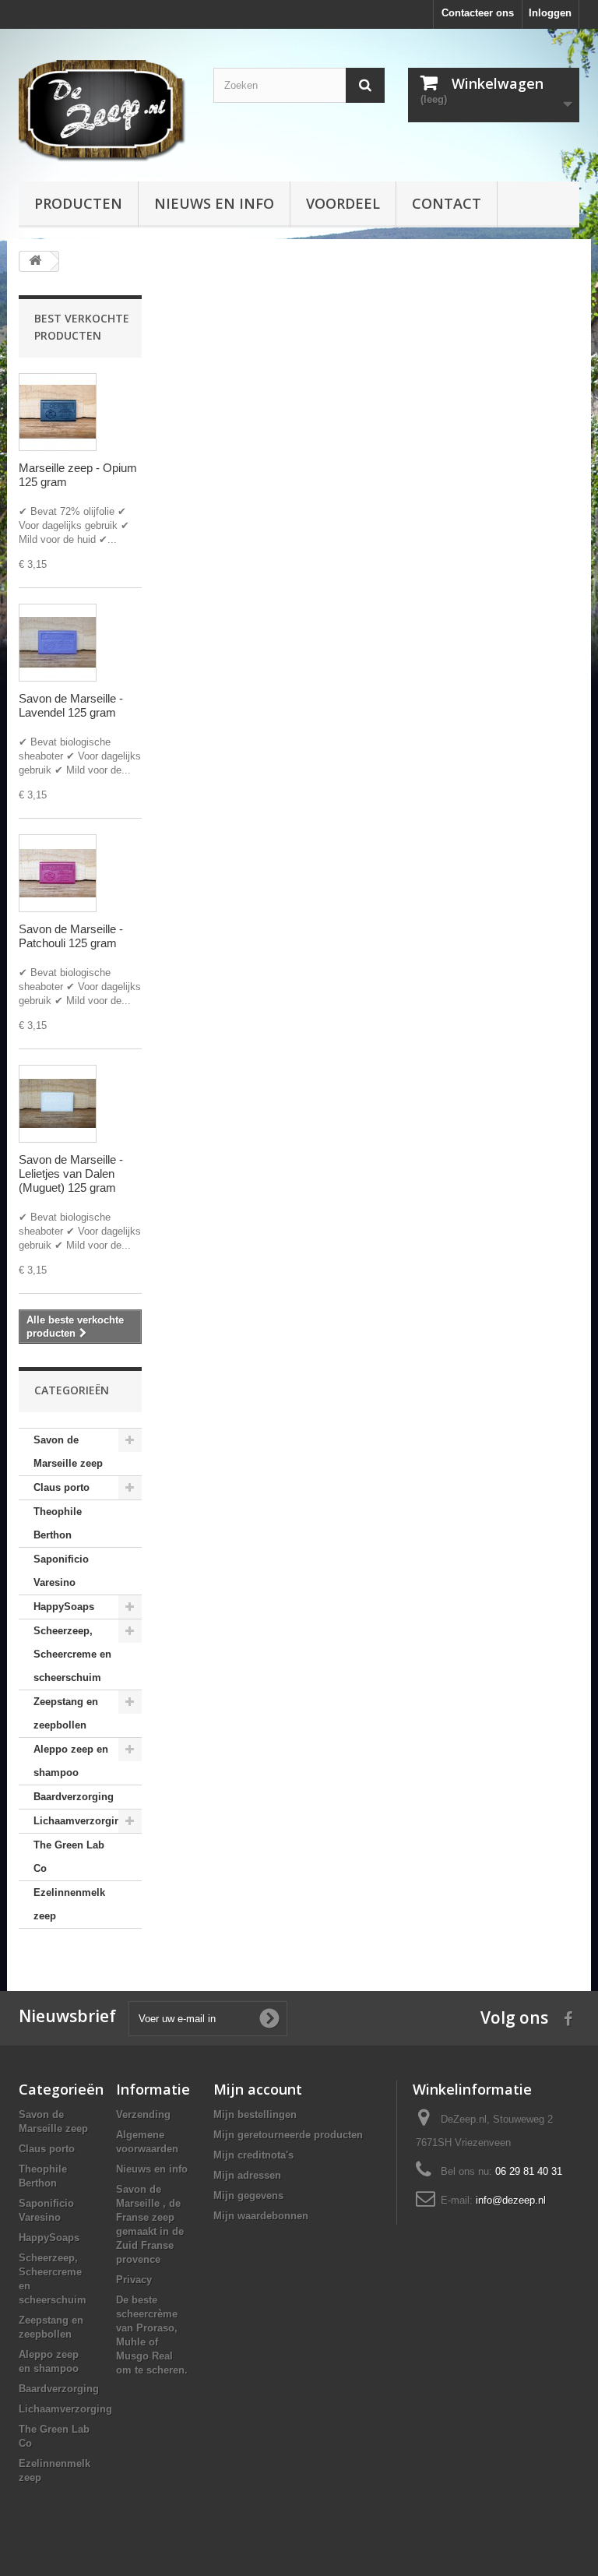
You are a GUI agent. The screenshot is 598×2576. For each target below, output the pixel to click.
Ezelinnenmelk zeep (69, 1904)
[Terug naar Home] (35, 261)
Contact (447, 203)
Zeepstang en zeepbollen (66, 1713)
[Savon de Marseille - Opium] (58, 412)
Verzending (143, 2114)
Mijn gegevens (248, 2195)
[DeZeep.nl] (104, 111)
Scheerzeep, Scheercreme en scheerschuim (72, 1654)
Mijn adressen (247, 2175)
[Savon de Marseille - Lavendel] (58, 643)
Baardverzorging (74, 1797)
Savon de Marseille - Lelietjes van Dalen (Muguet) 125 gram (71, 1173)
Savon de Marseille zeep (68, 1452)
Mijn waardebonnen (261, 2216)
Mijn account (258, 2089)
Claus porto (62, 1487)
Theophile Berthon (58, 1523)
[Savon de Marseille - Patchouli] (58, 873)
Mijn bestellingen (255, 2114)
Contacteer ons (478, 13)
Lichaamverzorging (80, 1821)
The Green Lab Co (69, 1857)
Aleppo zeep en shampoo (71, 1761)
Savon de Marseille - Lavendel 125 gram (71, 705)
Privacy (134, 2280)
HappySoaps (64, 1607)
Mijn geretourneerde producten (288, 2135)
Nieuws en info (214, 203)
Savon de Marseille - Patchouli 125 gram (71, 936)
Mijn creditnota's (253, 2155)
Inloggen (550, 13)
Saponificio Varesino (61, 1571)
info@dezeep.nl (511, 2200)
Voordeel (343, 203)
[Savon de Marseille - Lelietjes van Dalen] (58, 1104)
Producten (78, 203)
